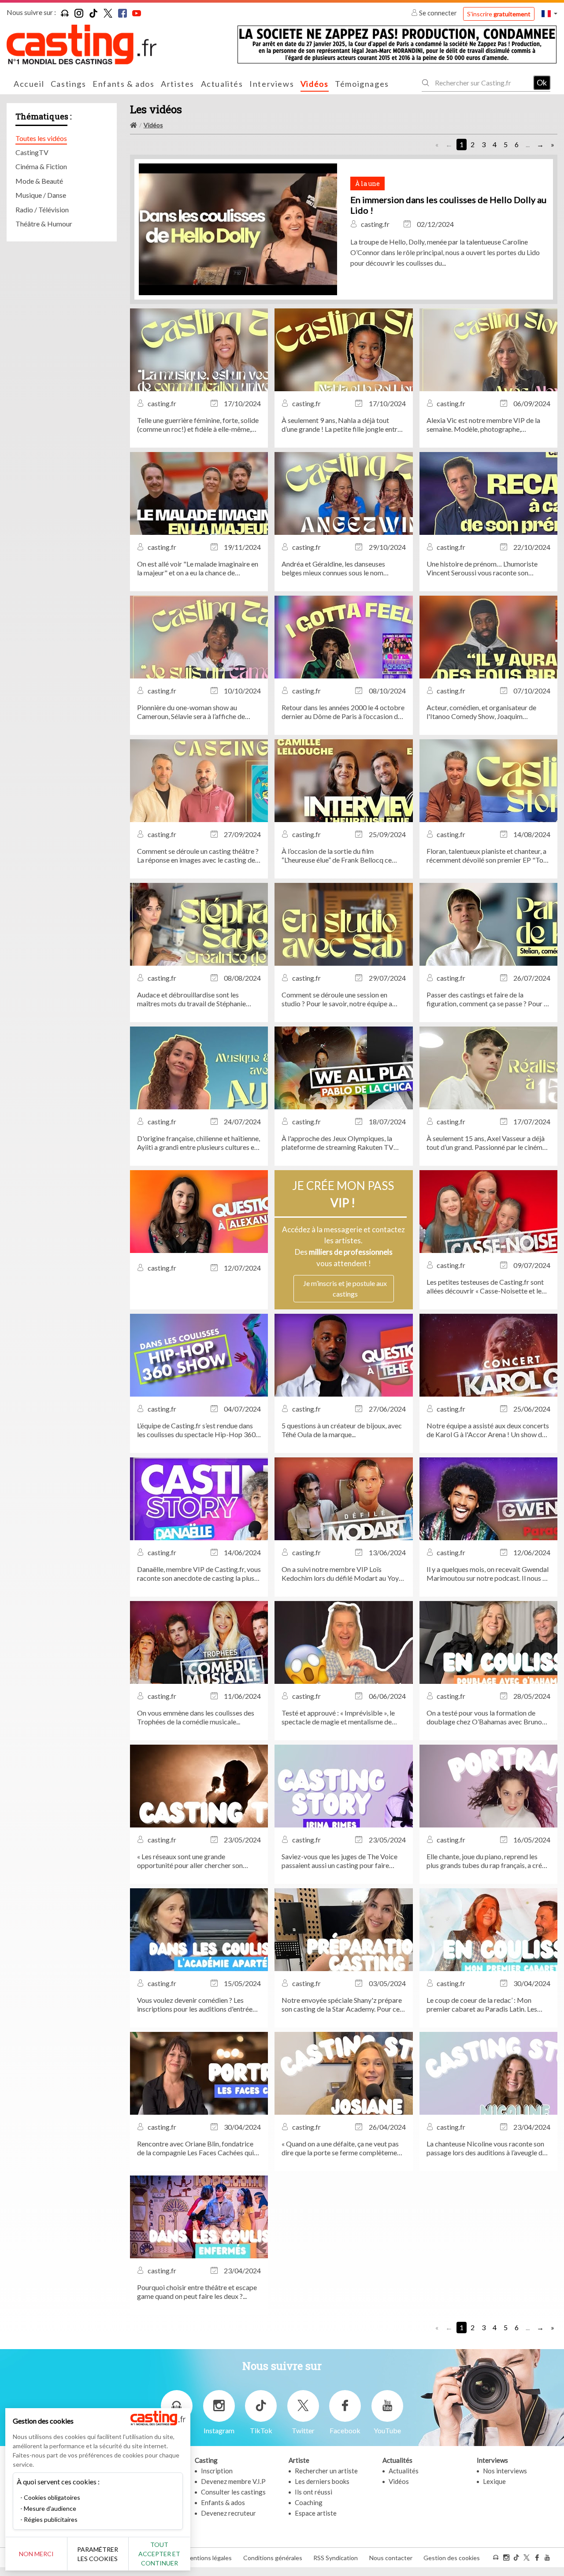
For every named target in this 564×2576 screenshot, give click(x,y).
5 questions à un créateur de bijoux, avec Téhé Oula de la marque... (342, 1430)
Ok (542, 82)
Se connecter (438, 13)
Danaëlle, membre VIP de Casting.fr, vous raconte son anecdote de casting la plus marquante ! (199, 1574)
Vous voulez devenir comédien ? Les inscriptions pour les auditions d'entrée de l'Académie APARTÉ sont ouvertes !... (197, 2005)
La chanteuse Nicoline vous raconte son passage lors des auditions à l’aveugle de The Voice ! (486, 2148)
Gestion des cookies (452, 2558)
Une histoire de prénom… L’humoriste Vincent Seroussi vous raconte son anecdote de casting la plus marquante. (484, 568)
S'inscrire (499, 14)
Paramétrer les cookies (98, 2554)
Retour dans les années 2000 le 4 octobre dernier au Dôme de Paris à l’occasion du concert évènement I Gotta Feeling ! (343, 712)
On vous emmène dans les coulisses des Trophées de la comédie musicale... (196, 1717)
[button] (549, 13)
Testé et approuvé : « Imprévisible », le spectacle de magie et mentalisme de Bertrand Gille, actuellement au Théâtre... (343, 1717)
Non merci (36, 2554)
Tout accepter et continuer (159, 2554)
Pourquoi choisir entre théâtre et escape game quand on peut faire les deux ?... (197, 2292)
